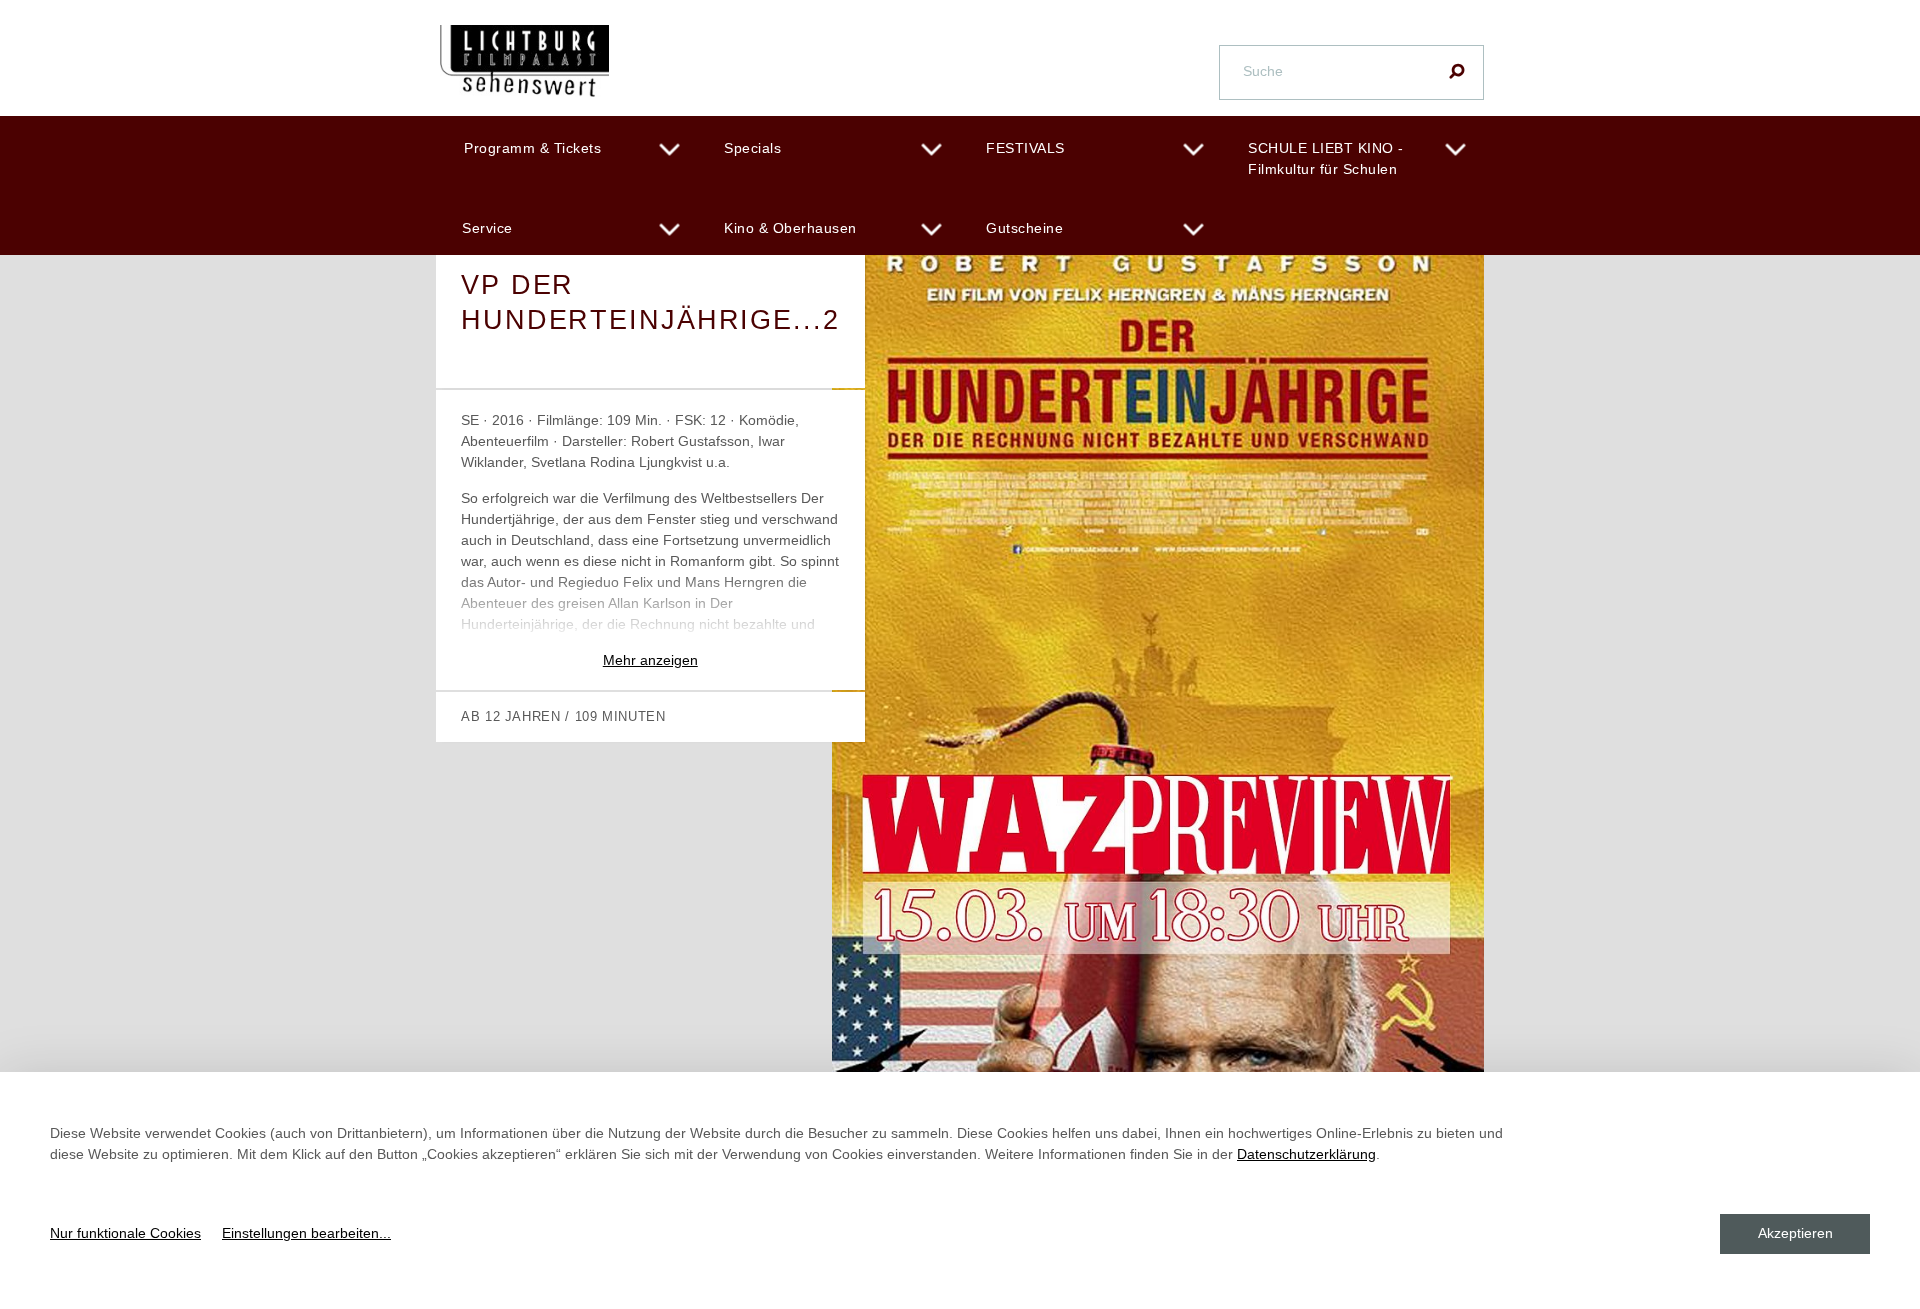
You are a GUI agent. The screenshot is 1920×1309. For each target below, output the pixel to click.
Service (487, 228)
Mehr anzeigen (650, 660)
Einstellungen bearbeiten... (306, 1233)
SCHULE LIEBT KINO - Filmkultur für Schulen (1326, 158)
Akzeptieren (1795, 1233)
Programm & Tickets (532, 148)
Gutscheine (1024, 228)
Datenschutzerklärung (1306, 1154)
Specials (752, 148)
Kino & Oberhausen (790, 228)
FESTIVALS (1025, 148)
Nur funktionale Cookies (125, 1233)
